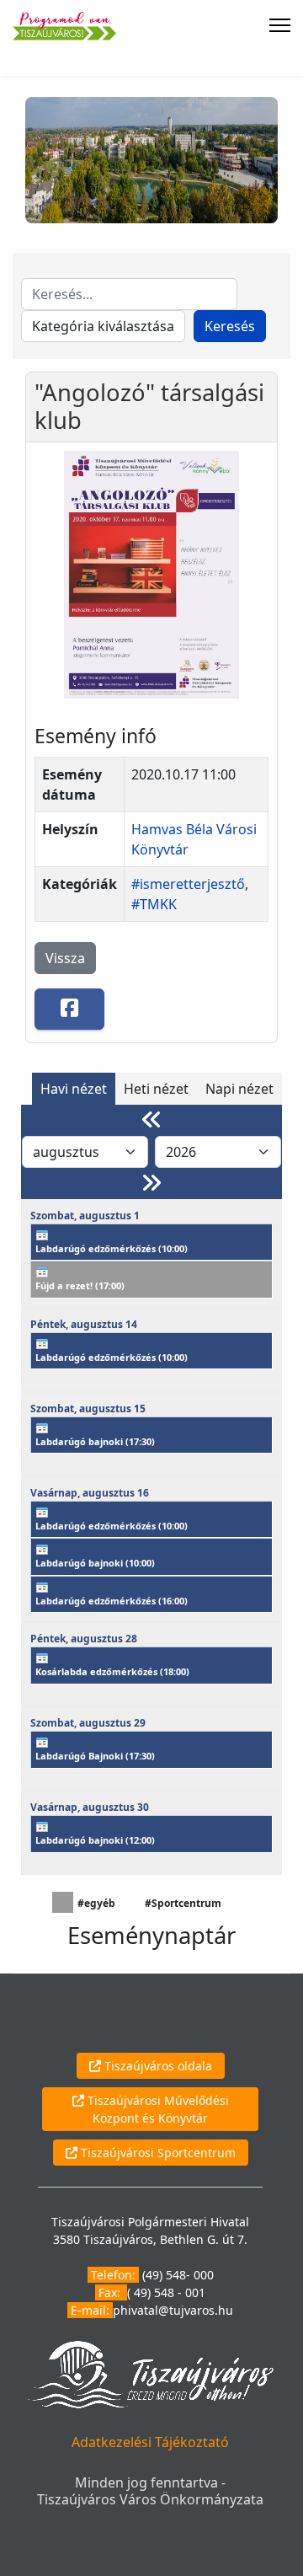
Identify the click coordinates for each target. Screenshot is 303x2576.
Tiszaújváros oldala (157, 2066)
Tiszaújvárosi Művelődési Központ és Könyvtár (157, 2109)
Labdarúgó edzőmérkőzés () (112, 1248)
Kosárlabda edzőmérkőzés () (112, 1671)
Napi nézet (239, 1089)
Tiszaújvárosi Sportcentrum (157, 2153)
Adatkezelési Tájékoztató (150, 2442)
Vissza (65, 958)
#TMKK (154, 904)
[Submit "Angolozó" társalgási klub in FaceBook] (69, 1009)
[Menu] (280, 25)
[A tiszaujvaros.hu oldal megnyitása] (150, 2373)
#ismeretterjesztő (188, 884)
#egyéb (96, 1903)
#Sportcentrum (183, 1903)
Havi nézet (74, 1089)
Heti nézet (156, 1089)
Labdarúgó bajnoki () (95, 1441)
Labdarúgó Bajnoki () (95, 1756)
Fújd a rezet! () (80, 1285)
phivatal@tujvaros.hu (173, 2310)
